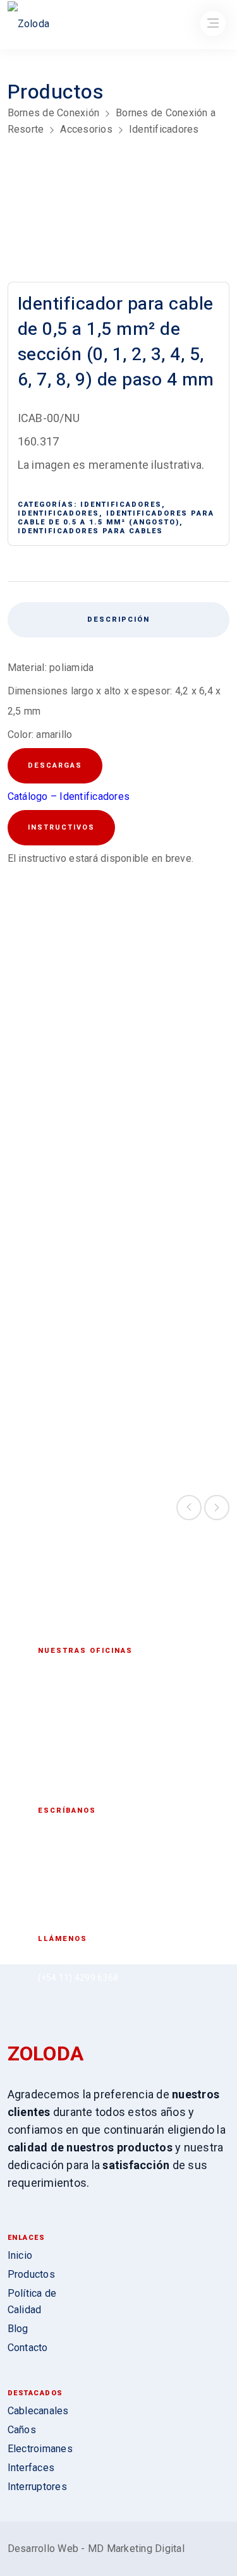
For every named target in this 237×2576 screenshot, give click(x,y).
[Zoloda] (29, 26)
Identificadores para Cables (90, 531)
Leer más (62, 1204)
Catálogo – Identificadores (69, 796)
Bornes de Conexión (54, 113)
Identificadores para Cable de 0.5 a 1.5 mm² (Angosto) (116, 518)
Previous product (189, 1508)
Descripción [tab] (118, 620)
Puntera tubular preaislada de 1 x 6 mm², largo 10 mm (62, 1147)
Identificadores (164, 129)
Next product (217, 1508)
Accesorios (86, 129)
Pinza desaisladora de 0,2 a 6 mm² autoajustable (175, 1147)
